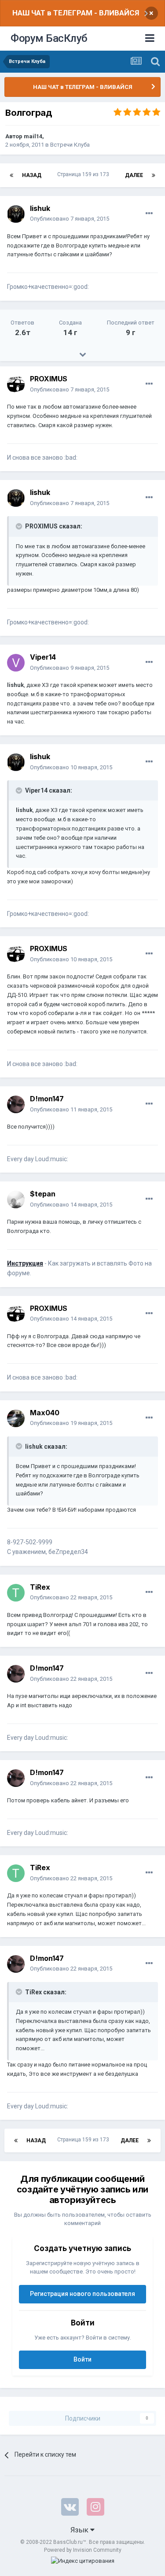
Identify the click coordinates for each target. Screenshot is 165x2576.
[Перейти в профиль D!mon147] (16, 1104)
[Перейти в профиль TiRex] (16, 1593)
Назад (32, 175)
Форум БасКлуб (49, 38)
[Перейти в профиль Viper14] (16, 663)
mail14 (33, 136)
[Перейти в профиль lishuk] (16, 214)
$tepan (43, 1194)
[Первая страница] (11, 175)
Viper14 (43, 657)
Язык (80, 2530)
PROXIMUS (49, 379)
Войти (82, 2359)
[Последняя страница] (154, 175)
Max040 (45, 1413)
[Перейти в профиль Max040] (16, 1418)
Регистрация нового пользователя (82, 2294)
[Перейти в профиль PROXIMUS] (16, 384)
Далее (134, 175)
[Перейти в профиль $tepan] (16, 1199)
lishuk (40, 208)
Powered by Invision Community (83, 2550)
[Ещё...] (149, 214)
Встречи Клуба (70, 145)
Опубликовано (70, 219)
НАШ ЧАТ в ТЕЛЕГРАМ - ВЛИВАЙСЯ (76, 13)
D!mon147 (47, 1099)
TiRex (40, 1587)
